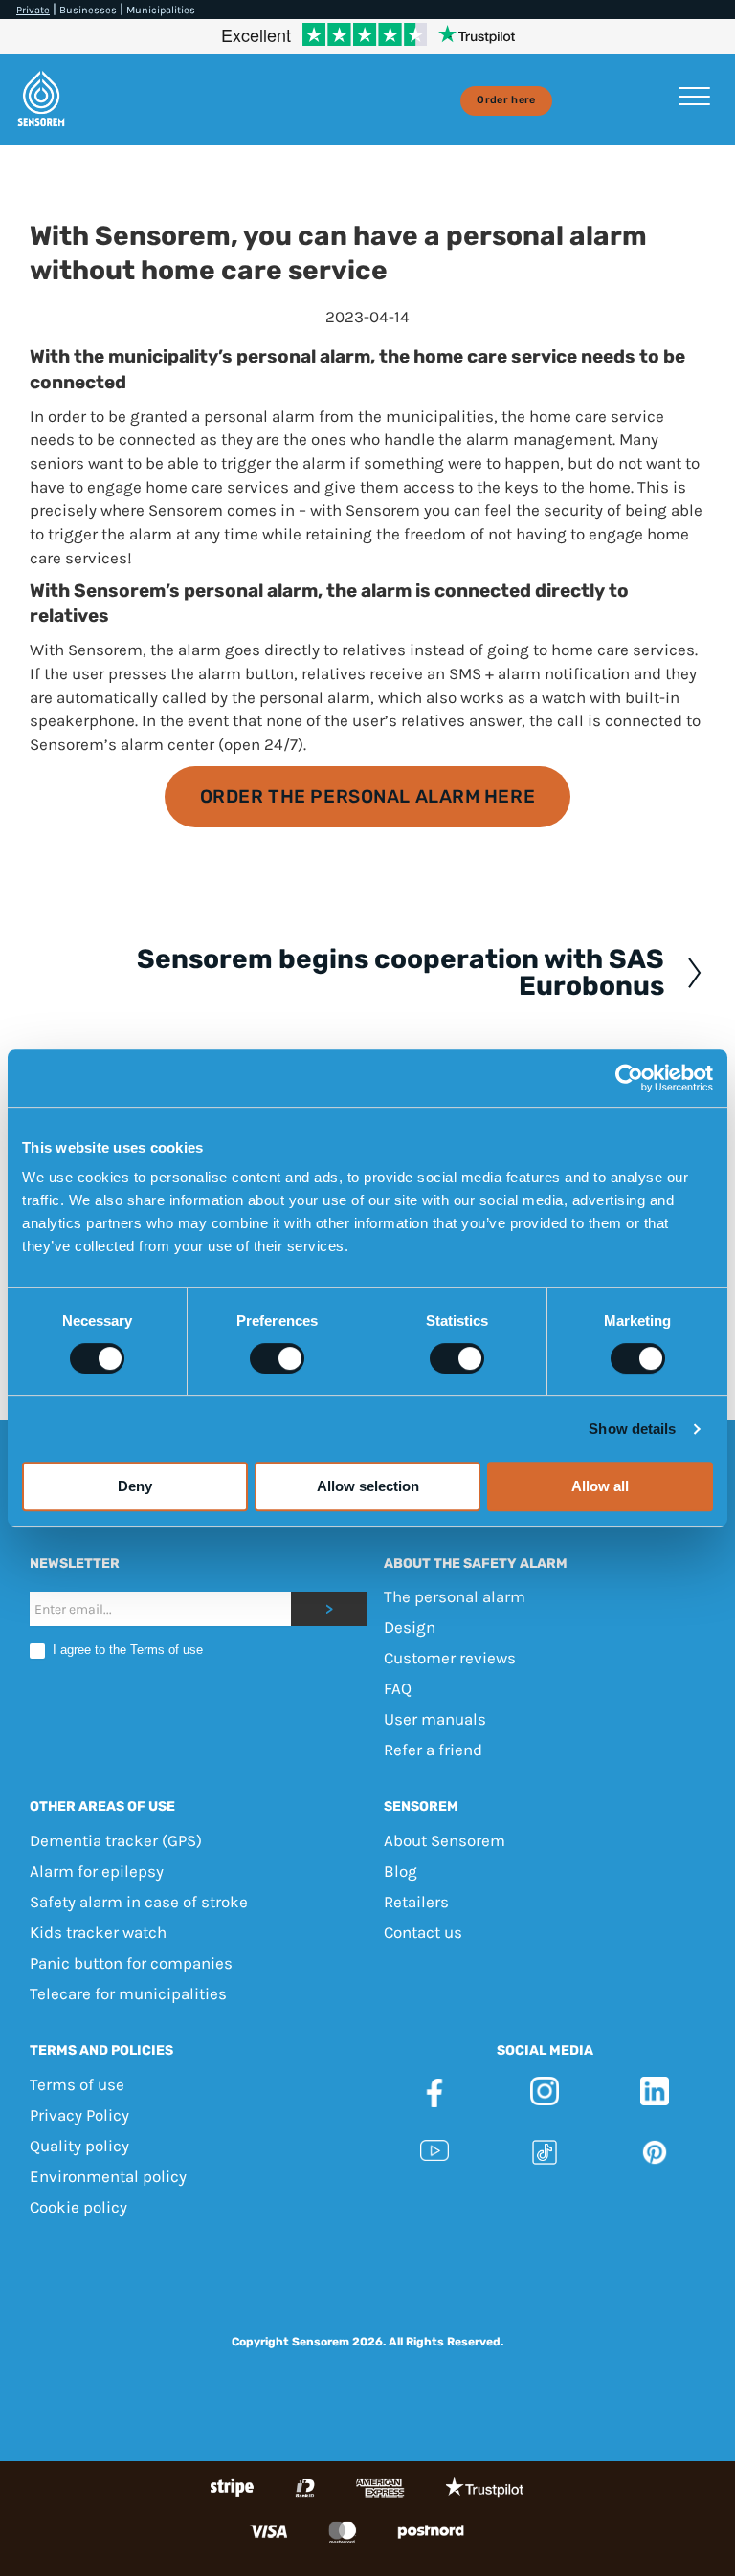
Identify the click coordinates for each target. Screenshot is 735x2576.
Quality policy (79, 2146)
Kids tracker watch (98, 1932)
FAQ (398, 1689)
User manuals (435, 1720)
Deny (135, 1486)
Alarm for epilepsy (97, 1871)
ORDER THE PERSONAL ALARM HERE (367, 796)
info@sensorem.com (367, 2289)
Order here (506, 100)
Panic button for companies (131, 1963)
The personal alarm (455, 1597)
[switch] (277, 1358)
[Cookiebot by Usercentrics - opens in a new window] (629, 1078)
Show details (632, 1429)
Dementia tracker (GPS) (116, 1840)
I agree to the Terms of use (126, 1651)
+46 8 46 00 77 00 (629, 2266)
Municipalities (161, 10)
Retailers (416, 1902)
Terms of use (77, 2084)
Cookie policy (78, 2207)
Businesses (88, 10)
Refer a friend (433, 1750)
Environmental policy (108, 2176)
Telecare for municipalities (128, 1993)
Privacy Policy (79, 2115)
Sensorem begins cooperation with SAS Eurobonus (401, 973)
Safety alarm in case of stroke (139, 1902)
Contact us (423, 1932)
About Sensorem (445, 1840)
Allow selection (368, 1486)
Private (33, 10)
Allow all (600, 1486)
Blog (401, 1871)
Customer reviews (450, 1659)
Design (410, 1628)
